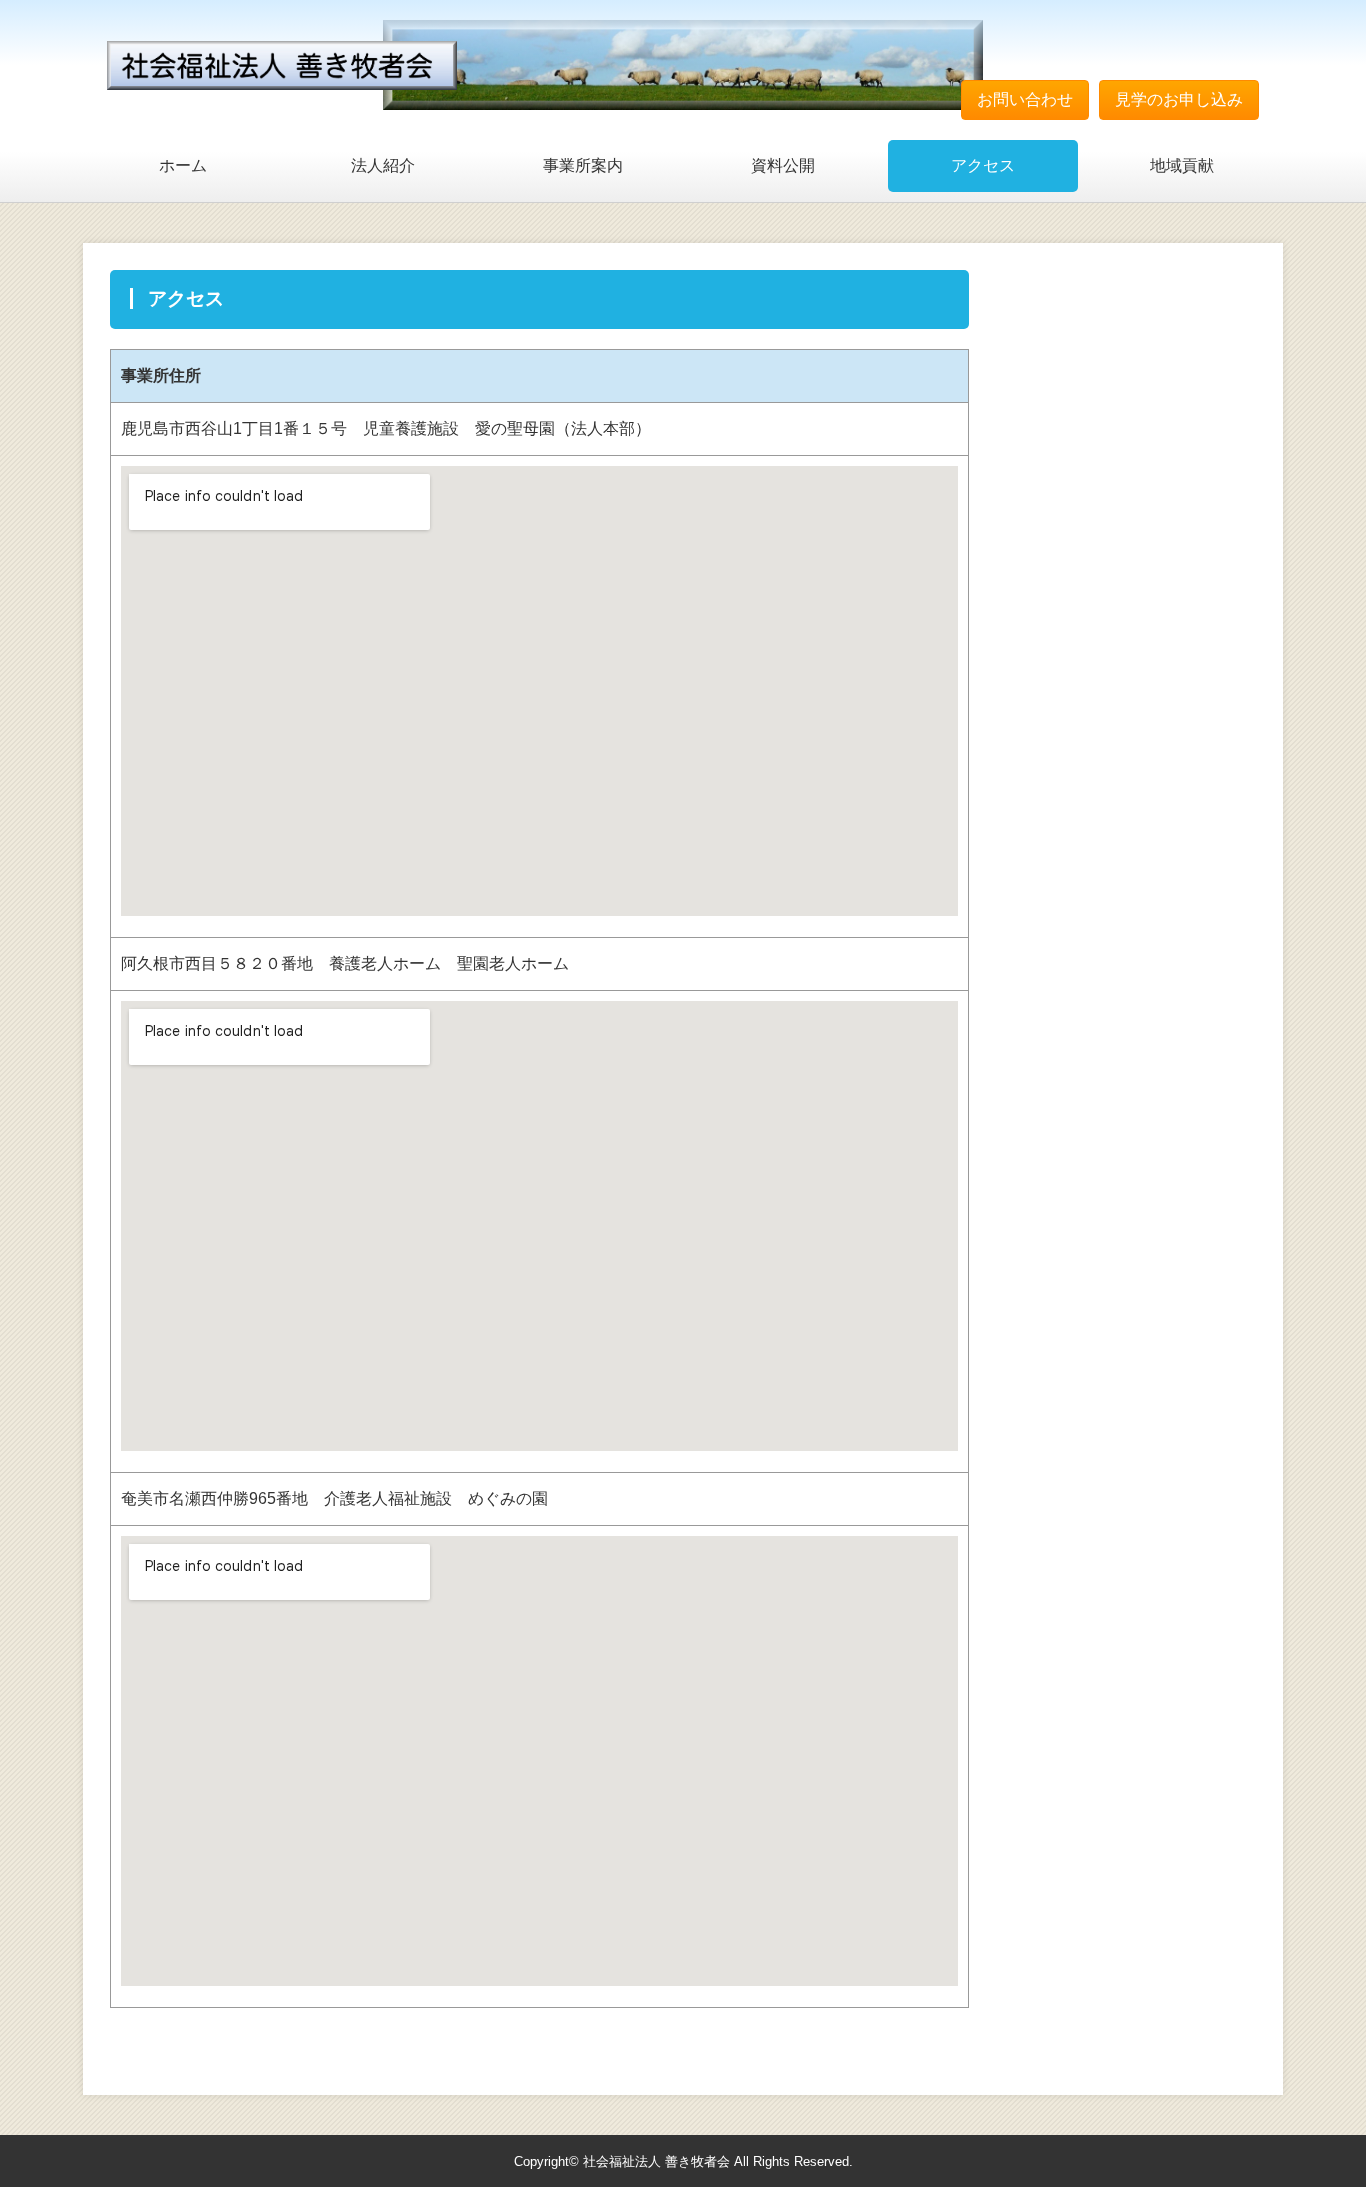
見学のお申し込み (1179, 99)
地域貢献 (1182, 165)
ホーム (183, 165)
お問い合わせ (1025, 99)
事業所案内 (583, 165)
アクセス (983, 165)
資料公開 (783, 165)
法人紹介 (383, 165)
